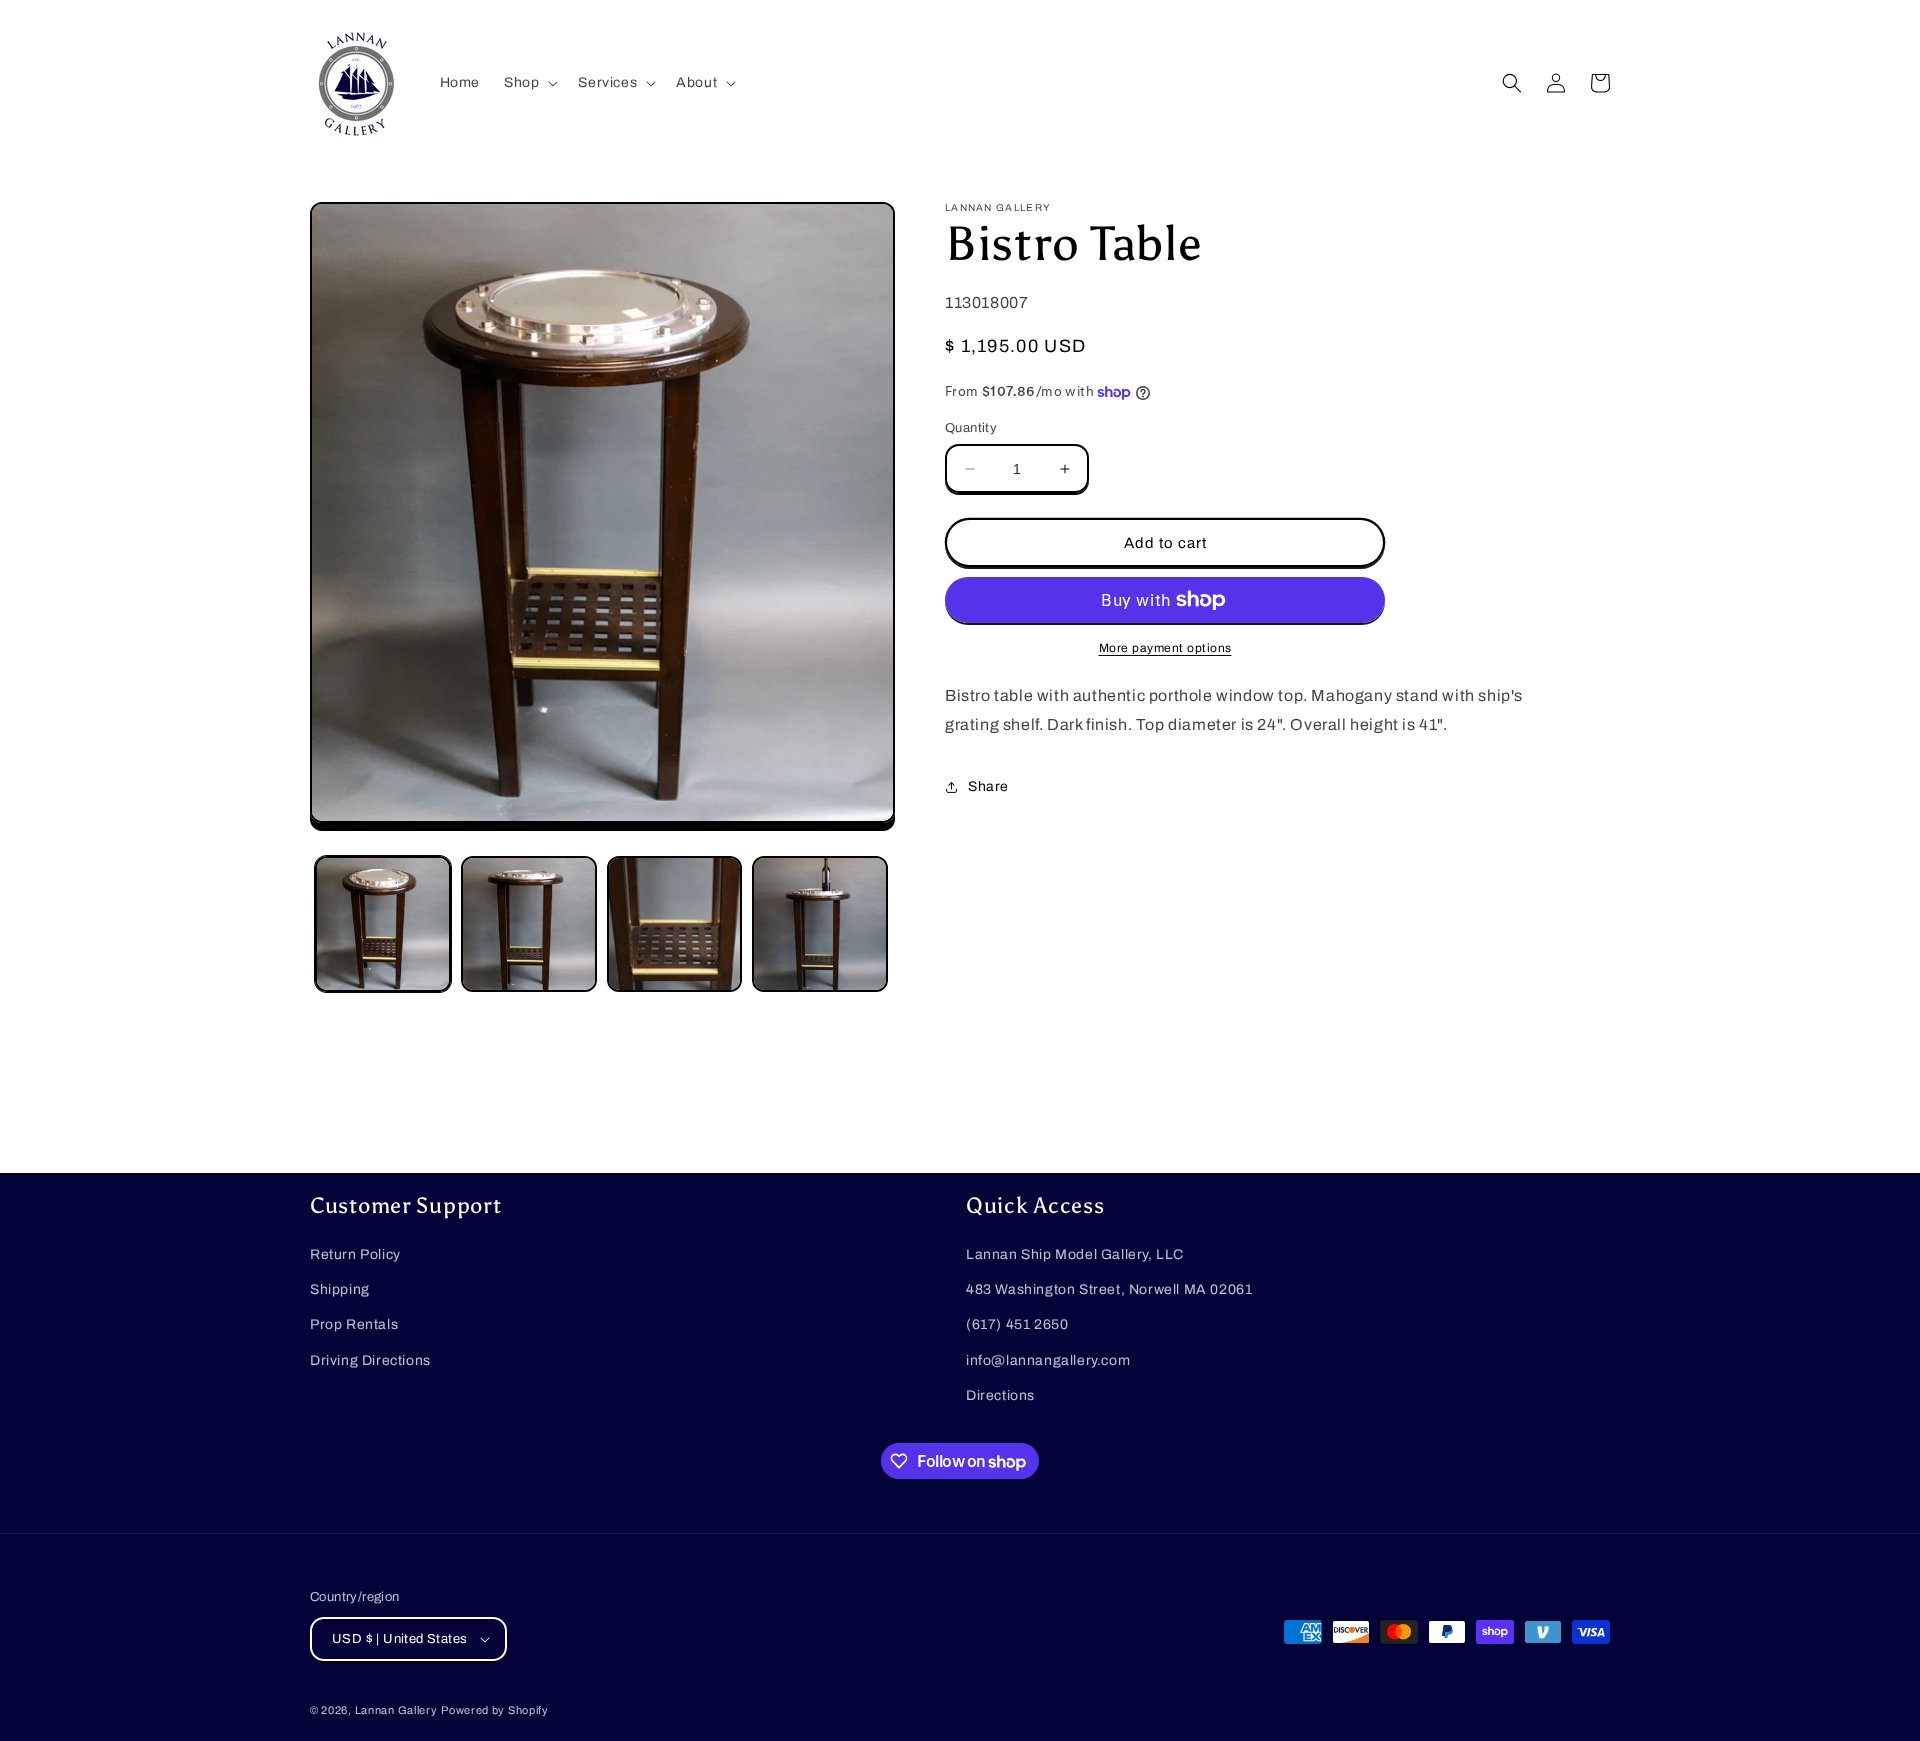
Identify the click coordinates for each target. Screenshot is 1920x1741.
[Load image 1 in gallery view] (383, 924)
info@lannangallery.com (1048, 1360)
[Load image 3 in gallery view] (675, 924)
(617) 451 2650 (1017, 1324)
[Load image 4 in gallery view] (820, 924)
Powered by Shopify (495, 1710)
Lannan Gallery (396, 1710)
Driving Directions (370, 1360)
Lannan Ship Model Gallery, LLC (1075, 1254)
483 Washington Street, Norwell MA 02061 (1109, 1289)
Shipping (340, 1289)
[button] (529, 83)
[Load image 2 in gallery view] (529, 924)
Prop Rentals (354, 1324)
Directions (1000, 1395)
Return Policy (355, 1254)
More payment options (1165, 648)
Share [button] (988, 786)
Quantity (971, 428)
